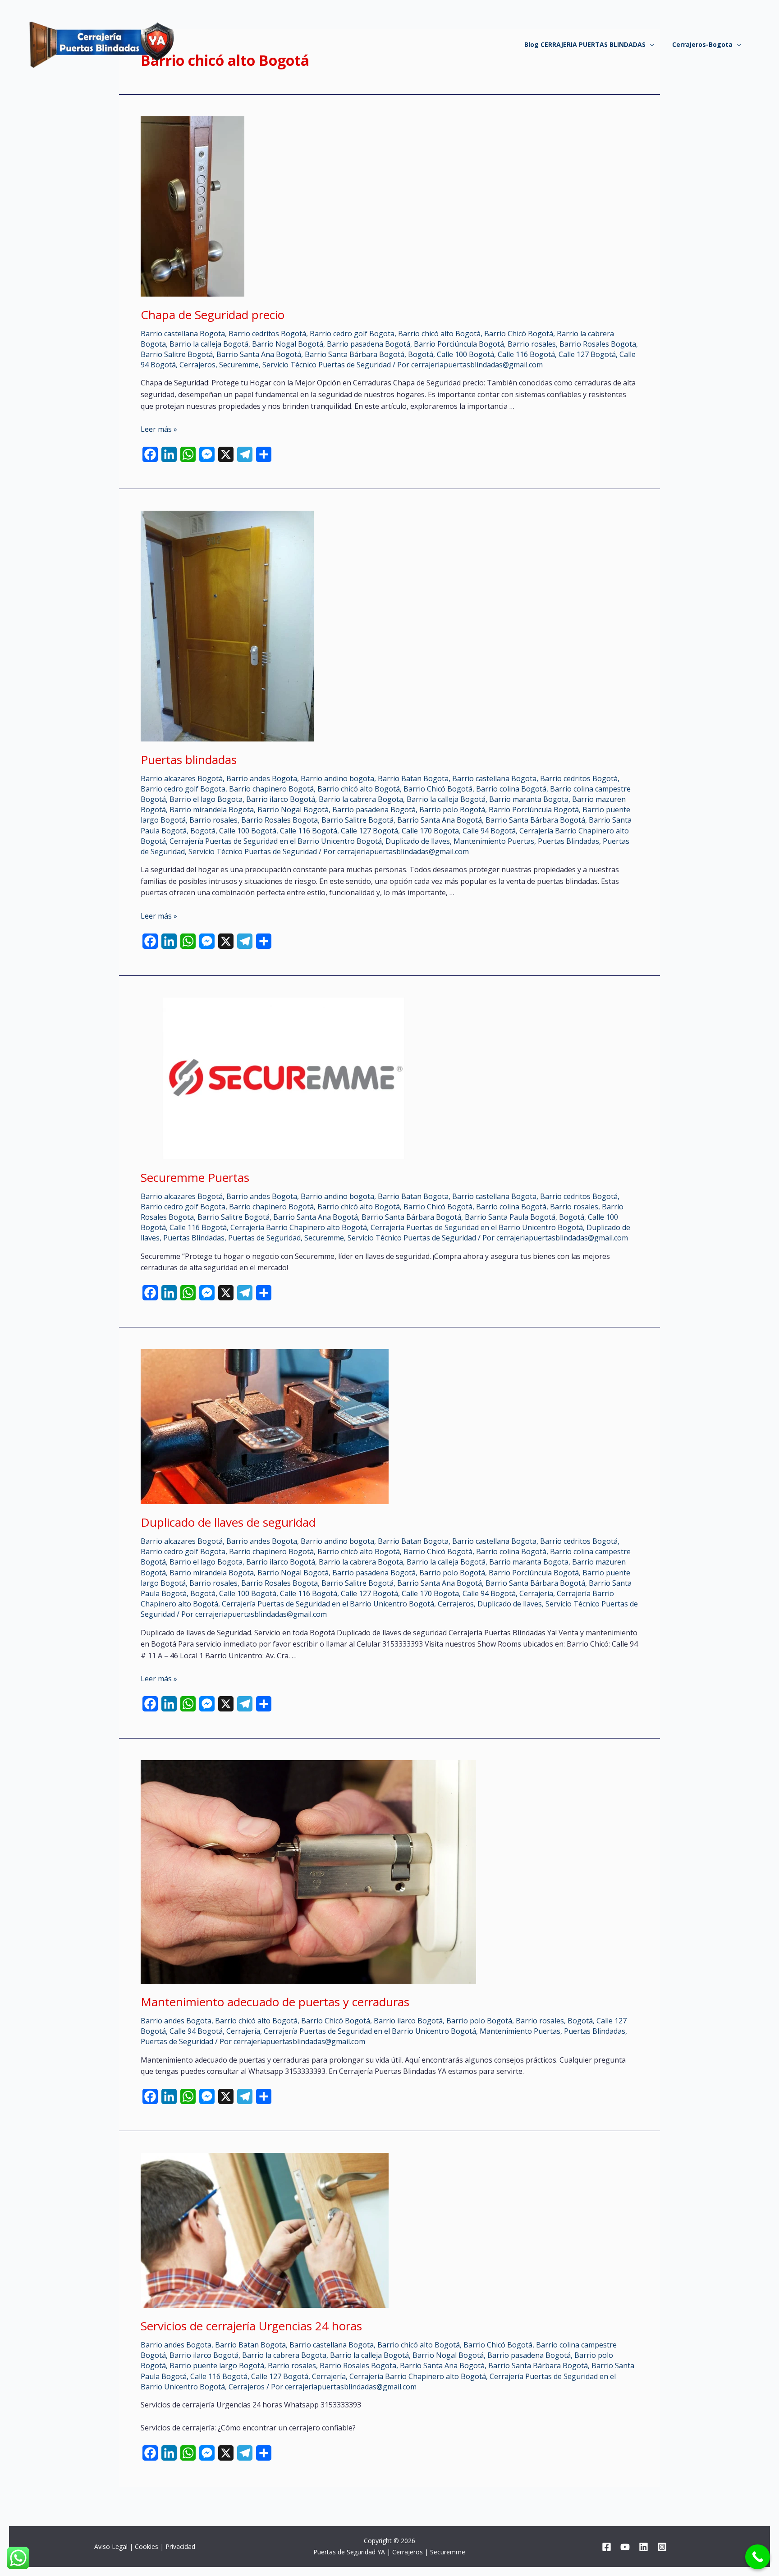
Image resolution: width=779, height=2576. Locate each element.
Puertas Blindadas (568, 841)
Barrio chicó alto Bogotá (439, 334)
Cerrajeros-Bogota (702, 44)
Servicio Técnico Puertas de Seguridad (327, 365)
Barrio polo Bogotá (452, 810)
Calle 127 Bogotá (587, 354)
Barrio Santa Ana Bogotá (259, 354)
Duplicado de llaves (418, 841)
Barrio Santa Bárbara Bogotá (355, 354)
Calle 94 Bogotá (489, 831)
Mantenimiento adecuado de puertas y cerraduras (275, 2002)
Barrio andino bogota (337, 778)
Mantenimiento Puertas (494, 841)
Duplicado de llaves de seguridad (228, 1522)
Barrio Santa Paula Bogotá (510, 1217)
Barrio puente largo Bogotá (217, 2366)
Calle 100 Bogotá (465, 354)
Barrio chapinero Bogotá (271, 789)
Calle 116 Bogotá (526, 354)
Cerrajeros (197, 365)
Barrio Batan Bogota (413, 778)
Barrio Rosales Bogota (598, 344)
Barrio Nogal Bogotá (288, 344)
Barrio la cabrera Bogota (361, 799)
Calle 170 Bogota (430, 831)
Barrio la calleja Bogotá (209, 344)
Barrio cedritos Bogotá (267, 334)
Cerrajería (536, 1593)
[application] (650, 45)
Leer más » (159, 429)
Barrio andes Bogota (262, 778)
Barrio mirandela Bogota (212, 810)
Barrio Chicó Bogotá (519, 334)
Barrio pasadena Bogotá (369, 344)
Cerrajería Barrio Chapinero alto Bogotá (299, 1227)
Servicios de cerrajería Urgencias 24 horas (251, 2326)
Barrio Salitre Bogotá (177, 354)
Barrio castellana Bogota (183, 334)
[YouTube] (625, 2547)
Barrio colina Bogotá (511, 789)
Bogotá (421, 354)
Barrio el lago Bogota (206, 799)
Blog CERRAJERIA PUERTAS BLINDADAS (585, 44)
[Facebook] (607, 2547)
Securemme (239, 365)
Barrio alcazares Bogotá (182, 778)
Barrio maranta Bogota (529, 799)
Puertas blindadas (189, 760)
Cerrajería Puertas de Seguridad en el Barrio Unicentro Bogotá (276, 841)
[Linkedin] (644, 2547)
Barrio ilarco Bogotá (281, 799)
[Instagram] (662, 2547)
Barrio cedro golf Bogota (352, 334)
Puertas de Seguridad (264, 1238)
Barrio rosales (532, 344)
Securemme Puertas (195, 1177)
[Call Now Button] (758, 2557)
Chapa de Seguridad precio (213, 315)
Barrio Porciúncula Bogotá (459, 344)
